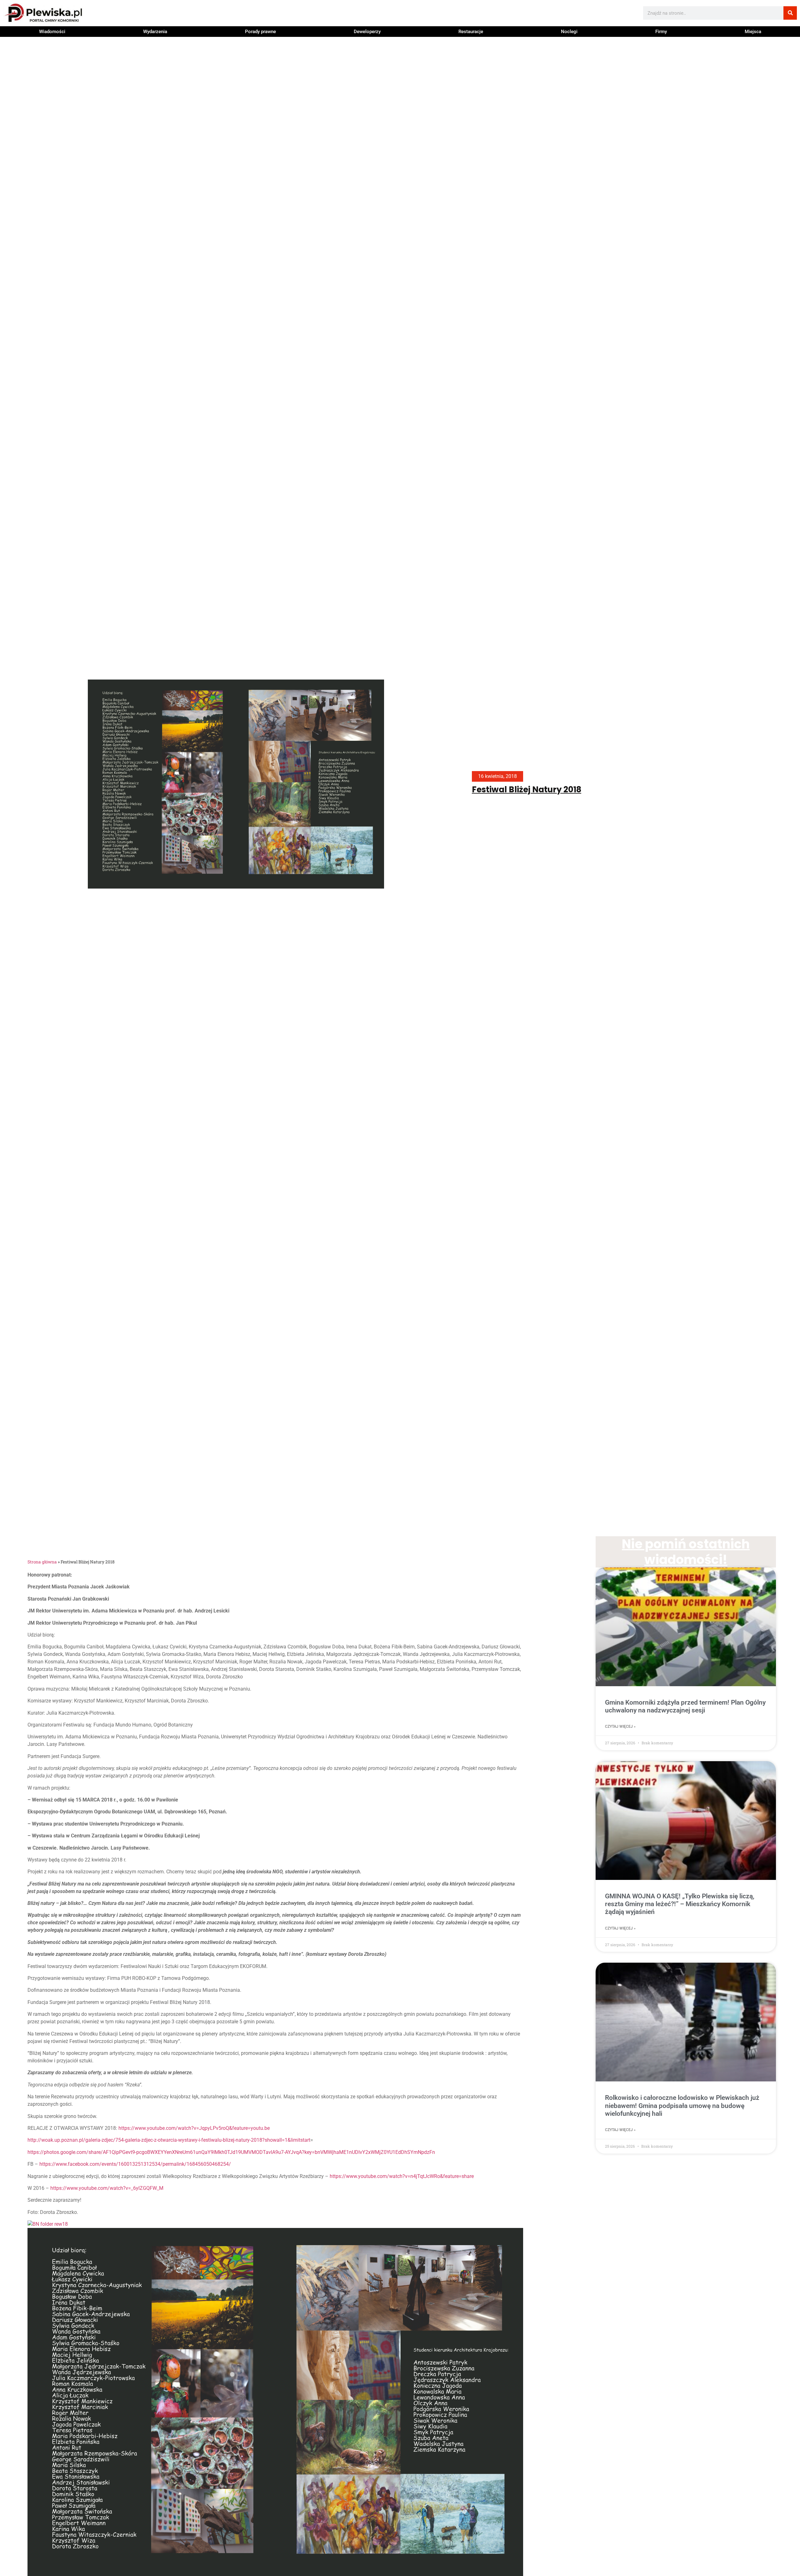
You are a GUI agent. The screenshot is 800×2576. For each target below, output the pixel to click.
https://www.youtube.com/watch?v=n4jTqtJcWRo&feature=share (402, 2176)
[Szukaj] (790, 13)
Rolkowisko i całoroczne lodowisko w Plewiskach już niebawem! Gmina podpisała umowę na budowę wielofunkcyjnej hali (682, 2105)
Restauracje (471, 32)
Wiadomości (52, 32)
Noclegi (569, 32)
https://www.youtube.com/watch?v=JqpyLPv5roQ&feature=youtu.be (194, 2128)
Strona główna (42, 1562)
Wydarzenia (155, 32)
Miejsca (753, 32)
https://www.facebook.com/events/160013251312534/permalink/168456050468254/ (135, 2164)
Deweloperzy (367, 32)
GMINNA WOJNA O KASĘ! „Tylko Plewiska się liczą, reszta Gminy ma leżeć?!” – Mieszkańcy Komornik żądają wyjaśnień (680, 1904)
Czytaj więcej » (620, 1726)
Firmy (661, 32)
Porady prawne (260, 32)
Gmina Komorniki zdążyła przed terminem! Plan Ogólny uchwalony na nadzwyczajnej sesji (685, 1706)
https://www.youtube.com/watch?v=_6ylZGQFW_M (107, 2188)
